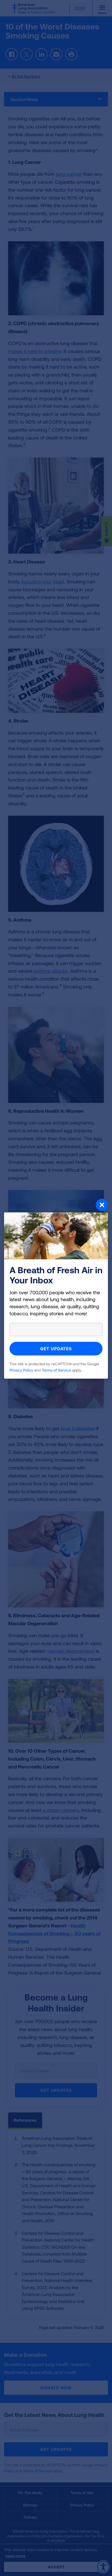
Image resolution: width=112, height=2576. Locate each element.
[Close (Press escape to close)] (56, 1206)
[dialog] (56, 1288)
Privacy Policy (21, 1370)
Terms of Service (56, 1370)
